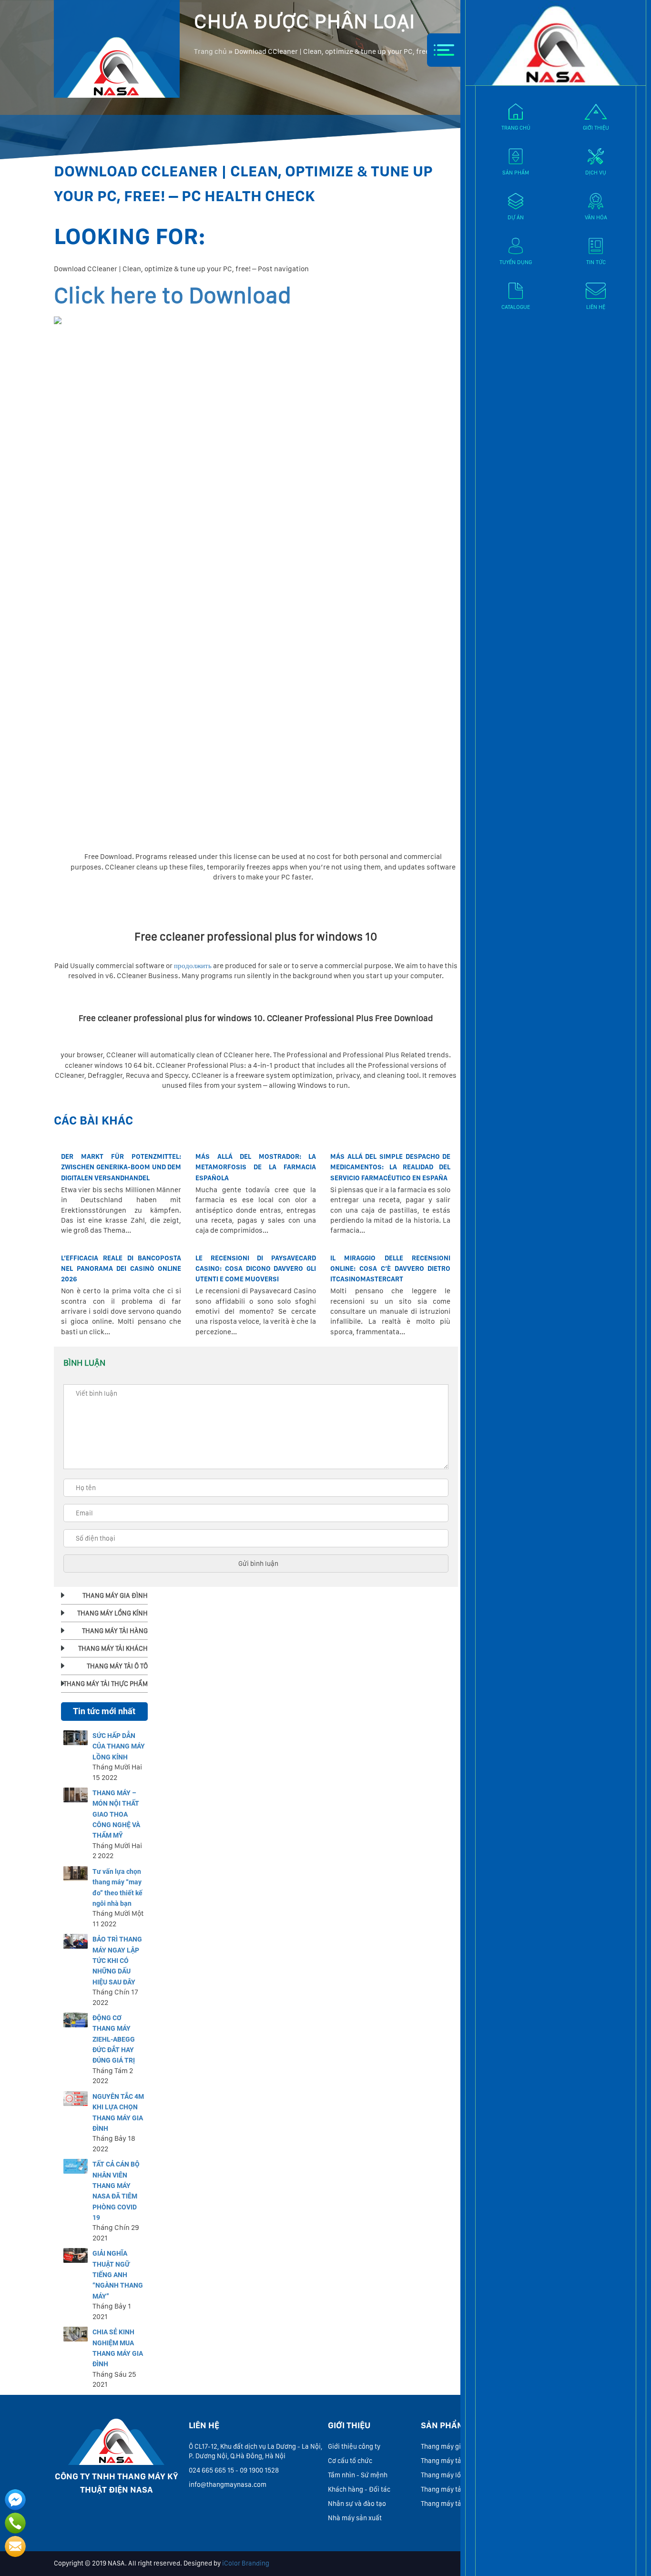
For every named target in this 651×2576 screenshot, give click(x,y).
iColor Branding (246, 2563)
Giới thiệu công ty (354, 2446)
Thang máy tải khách (452, 2461)
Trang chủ (210, 51)
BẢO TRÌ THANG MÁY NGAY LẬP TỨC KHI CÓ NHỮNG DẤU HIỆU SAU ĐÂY (117, 1961)
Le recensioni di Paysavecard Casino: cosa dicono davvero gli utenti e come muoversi (255, 1269)
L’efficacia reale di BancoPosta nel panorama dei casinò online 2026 (121, 1269)
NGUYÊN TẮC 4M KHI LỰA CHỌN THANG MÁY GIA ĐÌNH (118, 2112)
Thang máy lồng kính (452, 2475)
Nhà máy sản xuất (355, 2518)
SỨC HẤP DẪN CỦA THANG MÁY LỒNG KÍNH (119, 1746)
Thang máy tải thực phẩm (459, 2504)
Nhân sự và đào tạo (357, 2504)
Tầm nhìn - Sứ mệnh (358, 2475)
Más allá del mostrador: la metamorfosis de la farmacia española (255, 1167)
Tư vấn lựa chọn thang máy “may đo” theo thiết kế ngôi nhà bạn (117, 1887)
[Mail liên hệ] (15, 2546)
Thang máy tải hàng (450, 2489)
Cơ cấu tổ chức (350, 2461)
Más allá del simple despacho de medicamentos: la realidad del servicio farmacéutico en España (390, 1167)
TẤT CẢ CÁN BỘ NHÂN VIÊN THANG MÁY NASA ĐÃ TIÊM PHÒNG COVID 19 (116, 2191)
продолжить (193, 966)
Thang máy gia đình (450, 2446)
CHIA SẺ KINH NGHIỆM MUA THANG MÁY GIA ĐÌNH (118, 2348)
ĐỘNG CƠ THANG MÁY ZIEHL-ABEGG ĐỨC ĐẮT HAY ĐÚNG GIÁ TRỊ (114, 2039)
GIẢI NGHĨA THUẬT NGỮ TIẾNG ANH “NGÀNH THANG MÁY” (118, 2275)
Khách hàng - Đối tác (359, 2489)
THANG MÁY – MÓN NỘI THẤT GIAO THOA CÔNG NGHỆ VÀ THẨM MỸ (116, 1814)
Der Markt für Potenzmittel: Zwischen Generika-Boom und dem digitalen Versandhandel (121, 1167)
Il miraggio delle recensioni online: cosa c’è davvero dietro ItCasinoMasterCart (390, 1269)
